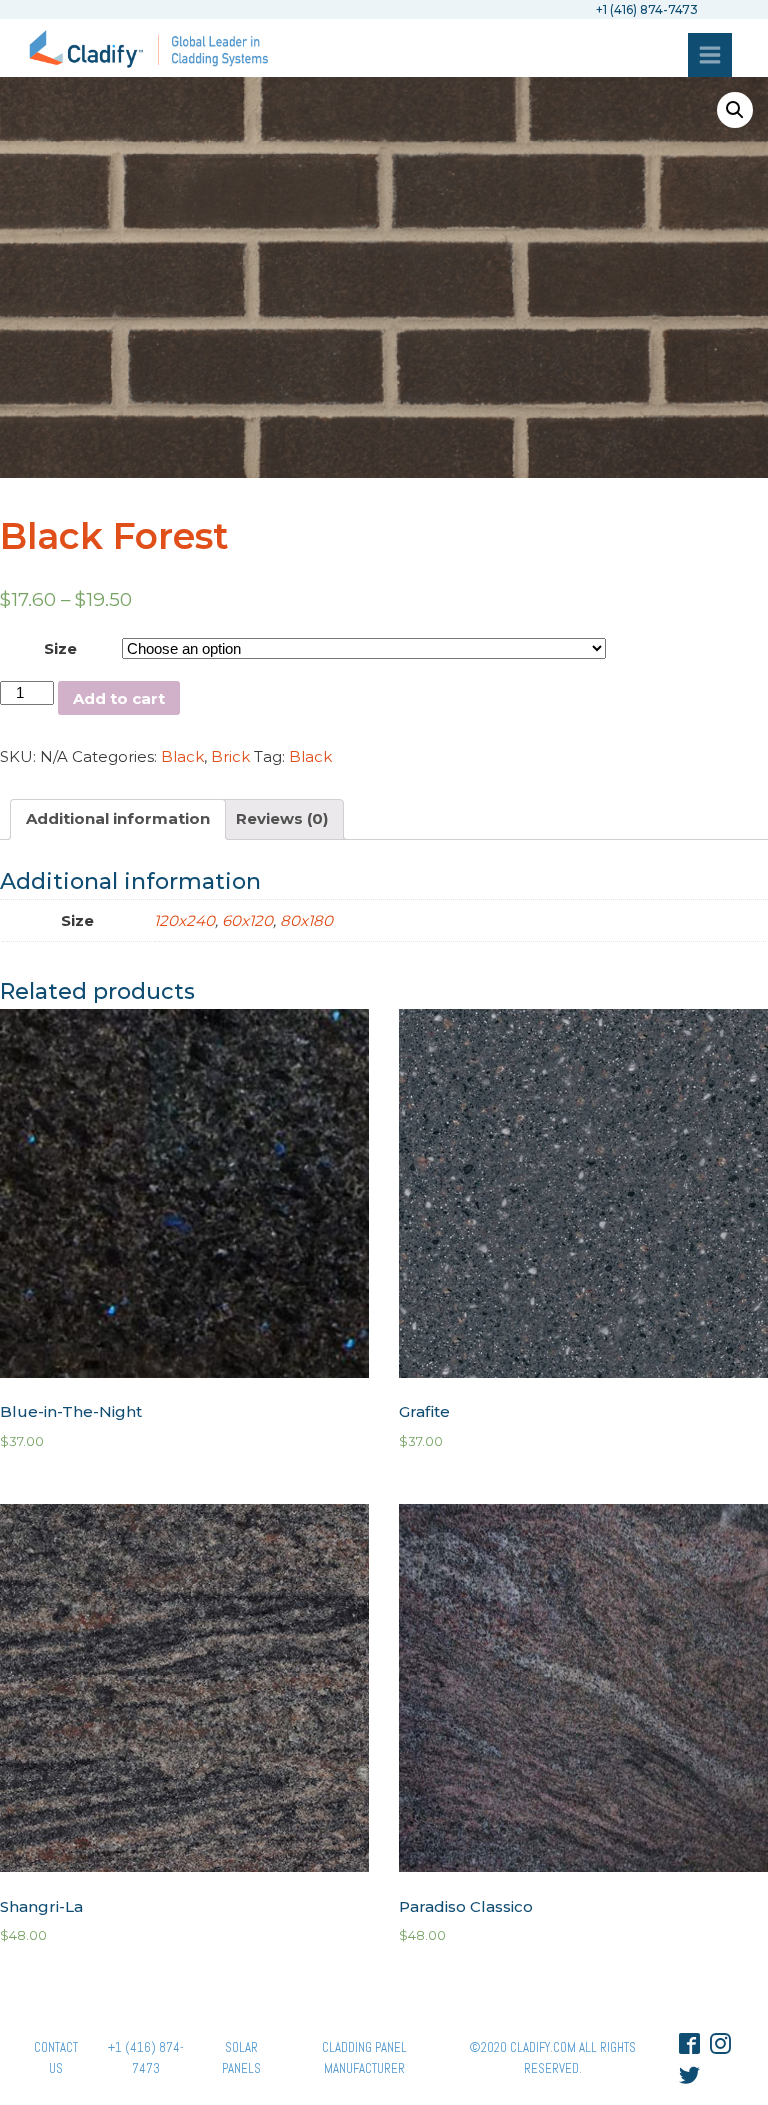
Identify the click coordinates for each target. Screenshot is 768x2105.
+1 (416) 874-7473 (146, 2058)
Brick (230, 756)
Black (182, 756)
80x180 (306, 920)
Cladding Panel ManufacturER (364, 2058)
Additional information (118, 818)
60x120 (247, 920)
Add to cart (119, 698)
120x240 (184, 920)
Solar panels (241, 2058)
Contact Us (56, 2058)
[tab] (118, 819)
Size (60, 648)
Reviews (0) (282, 818)
